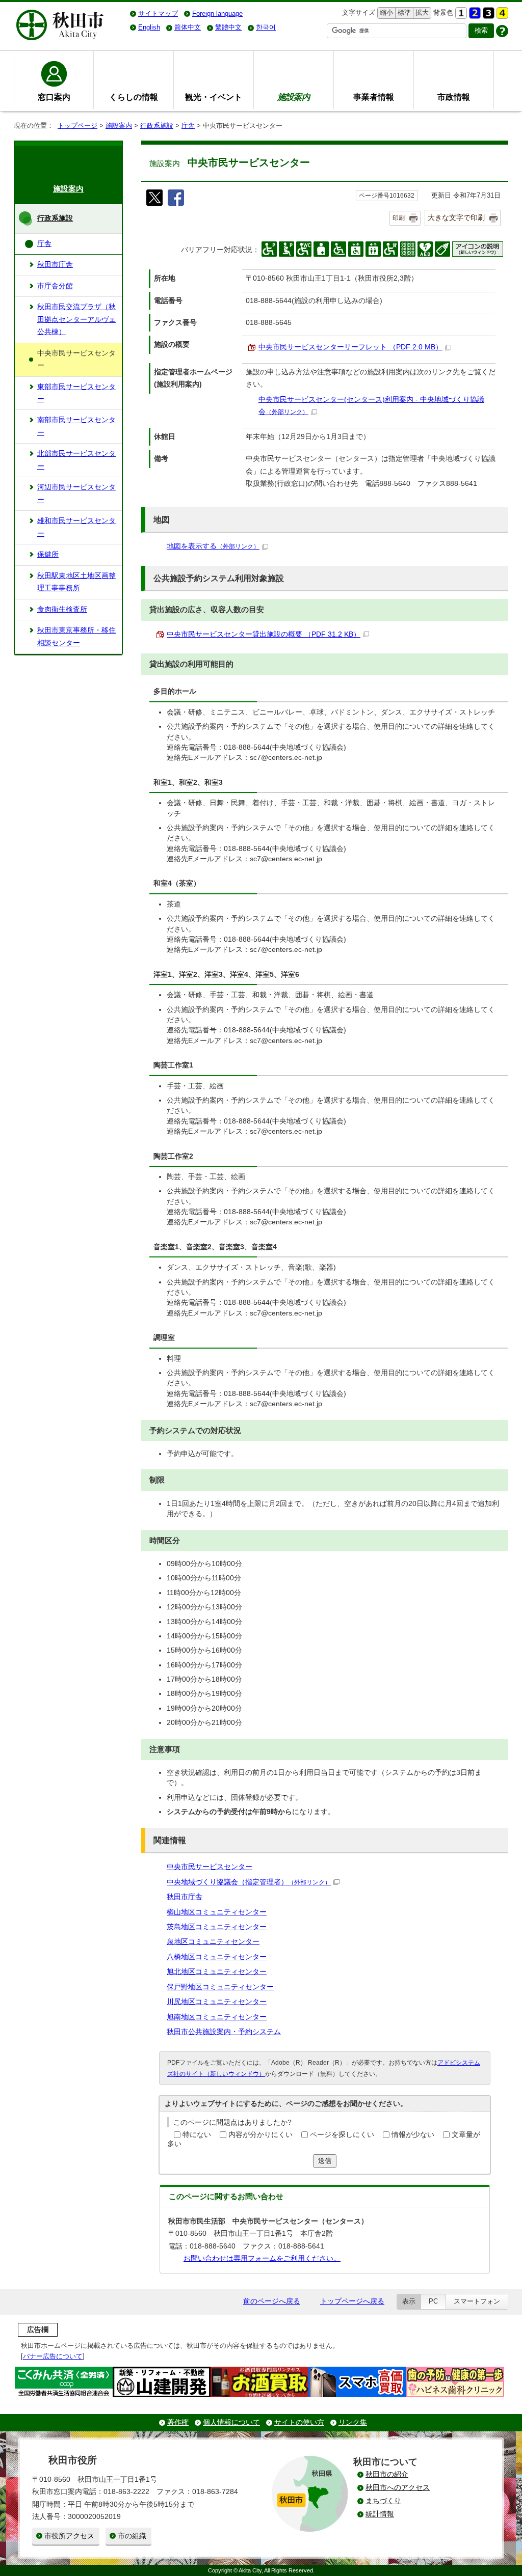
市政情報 (454, 97)
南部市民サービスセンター (76, 426)
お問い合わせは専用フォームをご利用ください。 (262, 2258)
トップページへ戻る (352, 2301)
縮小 (385, 12)
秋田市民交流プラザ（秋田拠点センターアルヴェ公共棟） (76, 319)
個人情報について (231, 2422)
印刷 (399, 218)
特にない (197, 2135)
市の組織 (132, 2536)
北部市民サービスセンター (76, 460)
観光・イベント (214, 97)
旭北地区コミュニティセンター (217, 1972)
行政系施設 (157, 126)
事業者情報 (374, 97)
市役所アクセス (69, 2536)
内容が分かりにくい (260, 2135)
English (149, 27)
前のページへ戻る (272, 2301)
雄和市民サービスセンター (76, 527)
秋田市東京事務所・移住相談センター (76, 636)
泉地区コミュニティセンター (213, 1942)
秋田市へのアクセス (398, 2488)
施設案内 (119, 126)
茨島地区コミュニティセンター (217, 1927)
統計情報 (380, 2514)
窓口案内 (54, 97)
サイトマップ (158, 13)
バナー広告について (53, 2356)
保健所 (48, 554)
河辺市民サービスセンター (76, 493)
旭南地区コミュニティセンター (217, 2017)
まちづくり (383, 2501)
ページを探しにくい (342, 2135)
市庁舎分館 (55, 286)
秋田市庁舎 (185, 1897)
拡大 (421, 12)
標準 (403, 12)
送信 (325, 2161)
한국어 (266, 27)
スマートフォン (477, 2301)
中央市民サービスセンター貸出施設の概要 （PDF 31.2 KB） (264, 634)
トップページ (77, 126)
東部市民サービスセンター (76, 393)
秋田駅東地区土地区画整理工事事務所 (76, 582)
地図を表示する (213, 546)
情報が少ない (413, 2135)
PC (433, 2301)
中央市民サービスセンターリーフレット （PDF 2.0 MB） (350, 347)
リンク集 (353, 2422)
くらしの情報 (134, 97)
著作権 (178, 2422)
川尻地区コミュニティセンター (217, 2002)
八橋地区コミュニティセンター (217, 1957)
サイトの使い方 (299, 2422)
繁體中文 (228, 27)
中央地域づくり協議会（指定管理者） (249, 1882)
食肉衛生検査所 (62, 609)
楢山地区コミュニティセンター (217, 1912)
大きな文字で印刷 (456, 217)
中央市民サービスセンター (210, 1867)
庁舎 (188, 126)
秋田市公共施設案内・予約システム (224, 2032)
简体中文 (188, 27)
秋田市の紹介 (387, 2474)
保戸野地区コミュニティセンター (220, 1987)
